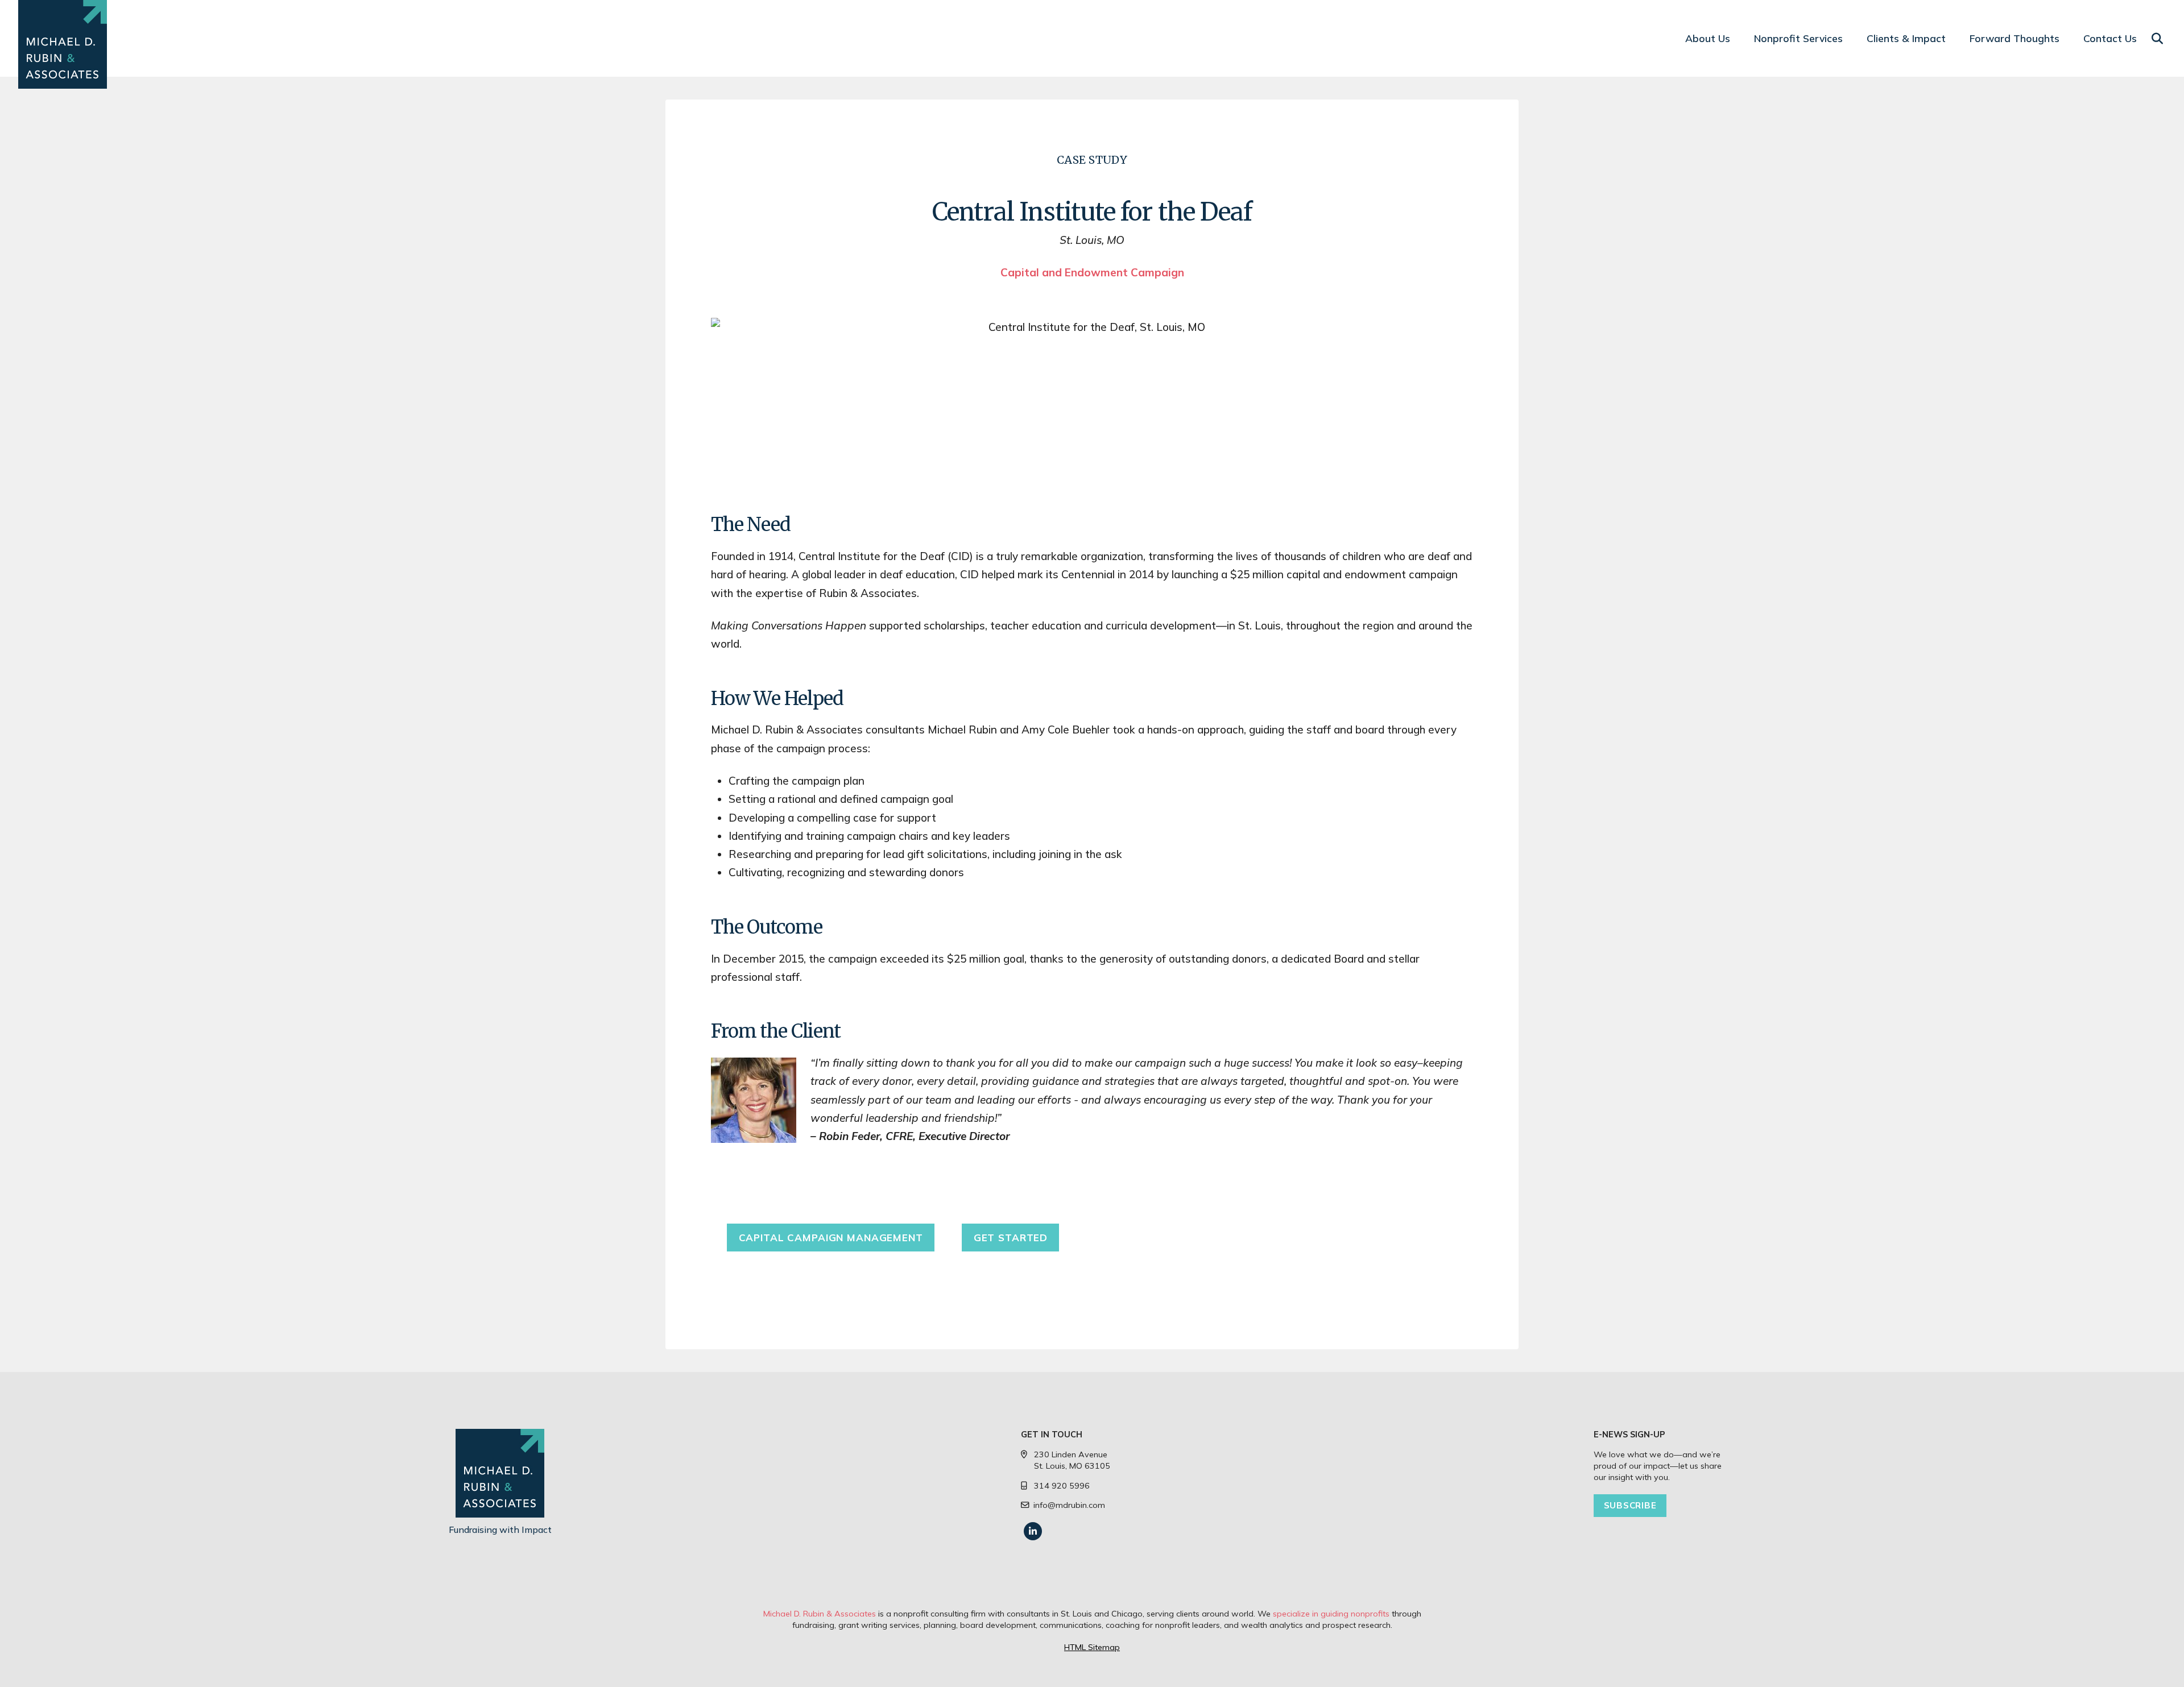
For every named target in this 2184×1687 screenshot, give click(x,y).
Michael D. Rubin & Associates (820, 1614)
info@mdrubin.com (1069, 1505)
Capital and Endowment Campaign (1092, 272)
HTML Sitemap (1092, 1647)
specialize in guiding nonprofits (1331, 1614)
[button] (2157, 39)
